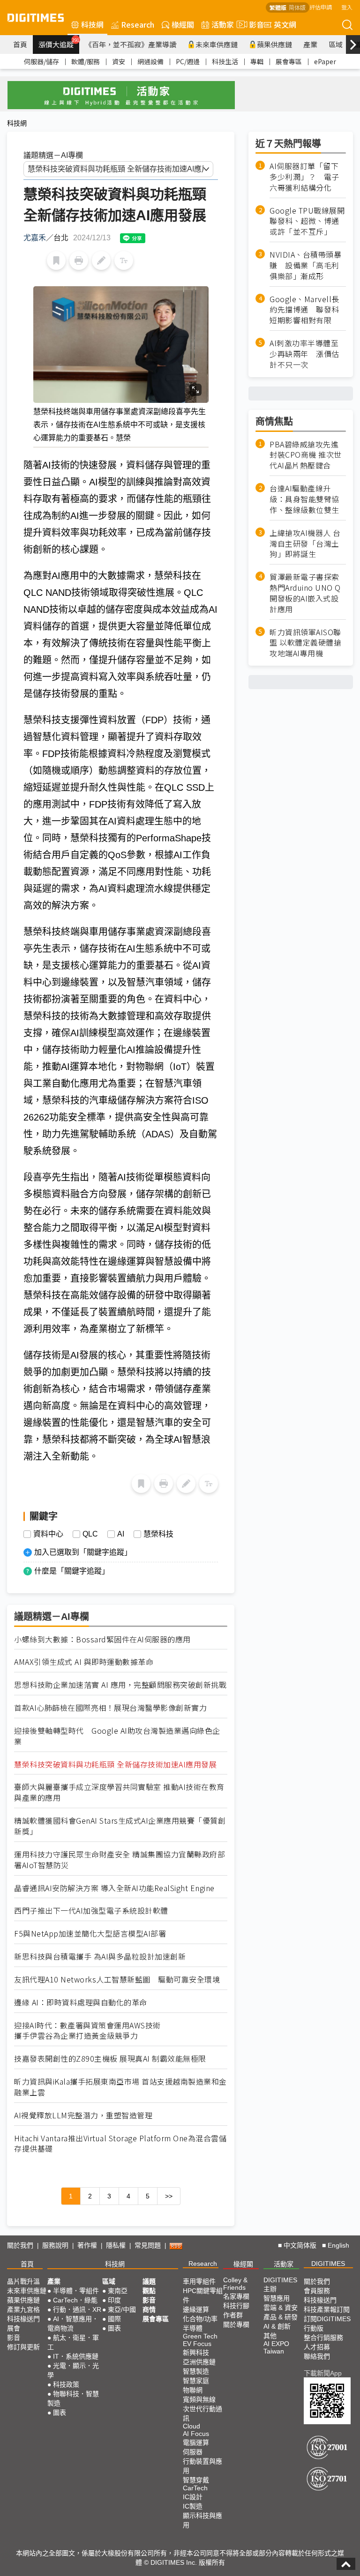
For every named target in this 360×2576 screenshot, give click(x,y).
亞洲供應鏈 (199, 2362)
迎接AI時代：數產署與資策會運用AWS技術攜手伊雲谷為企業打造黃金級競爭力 (87, 2031)
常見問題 (148, 2245)
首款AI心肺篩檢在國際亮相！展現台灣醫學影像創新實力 (110, 1708)
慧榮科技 (158, 1534)
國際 (114, 2319)
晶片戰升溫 (23, 2281)
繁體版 (278, 7)
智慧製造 (196, 2371)
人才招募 (317, 2347)
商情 (149, 2309)
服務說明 (55, 2245)
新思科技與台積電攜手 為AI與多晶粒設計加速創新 (100, 1956)
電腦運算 (196, 2442)
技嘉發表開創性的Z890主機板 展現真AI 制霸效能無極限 (110, 2059)
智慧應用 (277, 2298)
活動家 (223, 24)
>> (169, 2196)
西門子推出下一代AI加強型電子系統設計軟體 (91, 1911)
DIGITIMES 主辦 (280, 2284)
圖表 (60, 2413)
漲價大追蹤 (59, 43)
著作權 (87, 2245)
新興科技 (196, 2353)
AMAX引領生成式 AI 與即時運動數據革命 (84, 1662)
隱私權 (116, 2245)
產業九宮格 (23, 2309)
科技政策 (66, 2384)
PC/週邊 (188, 61)
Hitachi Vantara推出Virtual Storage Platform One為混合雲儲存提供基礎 (120, 2144)
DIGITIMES (328, 2264)
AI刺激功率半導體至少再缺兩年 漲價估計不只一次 (304, 354)
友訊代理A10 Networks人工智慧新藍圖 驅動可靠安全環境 (117, 1979)
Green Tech (200, 2336)
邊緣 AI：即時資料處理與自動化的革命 (81, 2002)
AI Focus (196, 2434)
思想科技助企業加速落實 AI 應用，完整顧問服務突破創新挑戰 (120, 1685)
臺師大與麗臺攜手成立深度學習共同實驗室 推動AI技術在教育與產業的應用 (119, 1792)
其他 (270, 2336)
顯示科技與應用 (202, 2520)
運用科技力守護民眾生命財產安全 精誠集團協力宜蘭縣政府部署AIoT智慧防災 (120, 1860)
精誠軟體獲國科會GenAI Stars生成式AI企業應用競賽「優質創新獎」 (120, 1826)
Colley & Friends (235, 2284)
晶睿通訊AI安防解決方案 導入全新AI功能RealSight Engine (114, 1888)
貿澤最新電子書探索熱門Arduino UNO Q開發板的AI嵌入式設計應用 (305, 593)
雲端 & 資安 (281, 2308)
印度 (114, 2300)
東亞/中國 (122, 2309)
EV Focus (197, 2344)
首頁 (20, 44)
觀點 (149, 2291)
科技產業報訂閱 (327, 2309)
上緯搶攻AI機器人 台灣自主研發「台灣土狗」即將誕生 (305, 544)
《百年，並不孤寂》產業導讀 (131, 44)
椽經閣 (183, 24)
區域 (336, 44)
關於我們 (20, 2245)
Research (138, 24)
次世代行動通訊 (202, 2413)
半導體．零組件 (76, 2291)
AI (121, 1534)
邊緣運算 (196, 2309)
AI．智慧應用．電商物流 (73, 2324)
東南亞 (118, 2291)
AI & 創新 (277, 2326)
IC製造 (193, 2506)
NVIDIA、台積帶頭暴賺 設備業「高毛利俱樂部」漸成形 (305, 265)
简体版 (297, 7)
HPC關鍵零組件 (203, 2295)
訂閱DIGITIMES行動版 (327, 2324)
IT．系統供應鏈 (76, 2356)
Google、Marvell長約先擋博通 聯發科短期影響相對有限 (304, 310)
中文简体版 (300, 2245)
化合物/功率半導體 (200, 2324)
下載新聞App (323, 2373)
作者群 (233, 2315)
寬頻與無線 (199, 2399)
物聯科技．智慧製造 (73, 2398)
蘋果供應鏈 (274, 44)
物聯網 (193, 2390)
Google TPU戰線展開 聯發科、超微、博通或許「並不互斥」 (308, 221)
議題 (149, 2281)
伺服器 (193, 2452)
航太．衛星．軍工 (73, 2342)
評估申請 (321, 7)
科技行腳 (236, 2306)
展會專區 (289, 61)
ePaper (325, 61)
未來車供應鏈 (217, 44)
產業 (310, 44)
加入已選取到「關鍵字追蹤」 (83, 1552)
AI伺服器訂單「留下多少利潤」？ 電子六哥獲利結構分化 (304, 177)
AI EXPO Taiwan (276, 2347)
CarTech (195, 2488)
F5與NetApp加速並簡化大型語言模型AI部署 (90, 1934)
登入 (347, 7)
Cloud (191, 2426)
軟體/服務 (86, 61)
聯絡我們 (317, 2356)
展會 (14, 2328)
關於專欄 (236, 2324)
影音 (253, 24)
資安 (119, 61)
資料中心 (48, 1534)
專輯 (257, 61)
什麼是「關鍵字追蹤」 (72, 1571)
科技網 (92, 24)
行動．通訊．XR (77, 2309)
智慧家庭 (196, 2381)
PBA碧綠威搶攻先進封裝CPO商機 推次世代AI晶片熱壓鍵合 (306, 455)
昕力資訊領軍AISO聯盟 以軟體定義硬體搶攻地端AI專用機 (305, 643)
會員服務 (317, 2291)
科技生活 (225, 61)
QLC (90, 1534)
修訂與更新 (23, 2347)
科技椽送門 (23, 2319)
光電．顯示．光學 (73, 2370)
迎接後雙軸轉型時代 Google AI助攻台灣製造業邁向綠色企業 (117, 1736)
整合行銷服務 (323, 2338)
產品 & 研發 (281, 2317)
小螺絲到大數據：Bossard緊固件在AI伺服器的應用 (102, 1639)
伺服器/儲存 (41, 61)
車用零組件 (199, 2281)
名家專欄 (236, 2296)
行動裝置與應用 (202, 2466)
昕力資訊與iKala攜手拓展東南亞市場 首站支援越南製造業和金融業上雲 (120, 2087)
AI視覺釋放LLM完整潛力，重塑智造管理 (83, 2115)
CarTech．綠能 (75, 2300)
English (338, 2245)
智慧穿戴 (196, 2480)
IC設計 (193, 2497)
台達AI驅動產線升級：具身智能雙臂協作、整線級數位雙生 (304, 499)
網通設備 (150, 61)
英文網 (285, 24)
